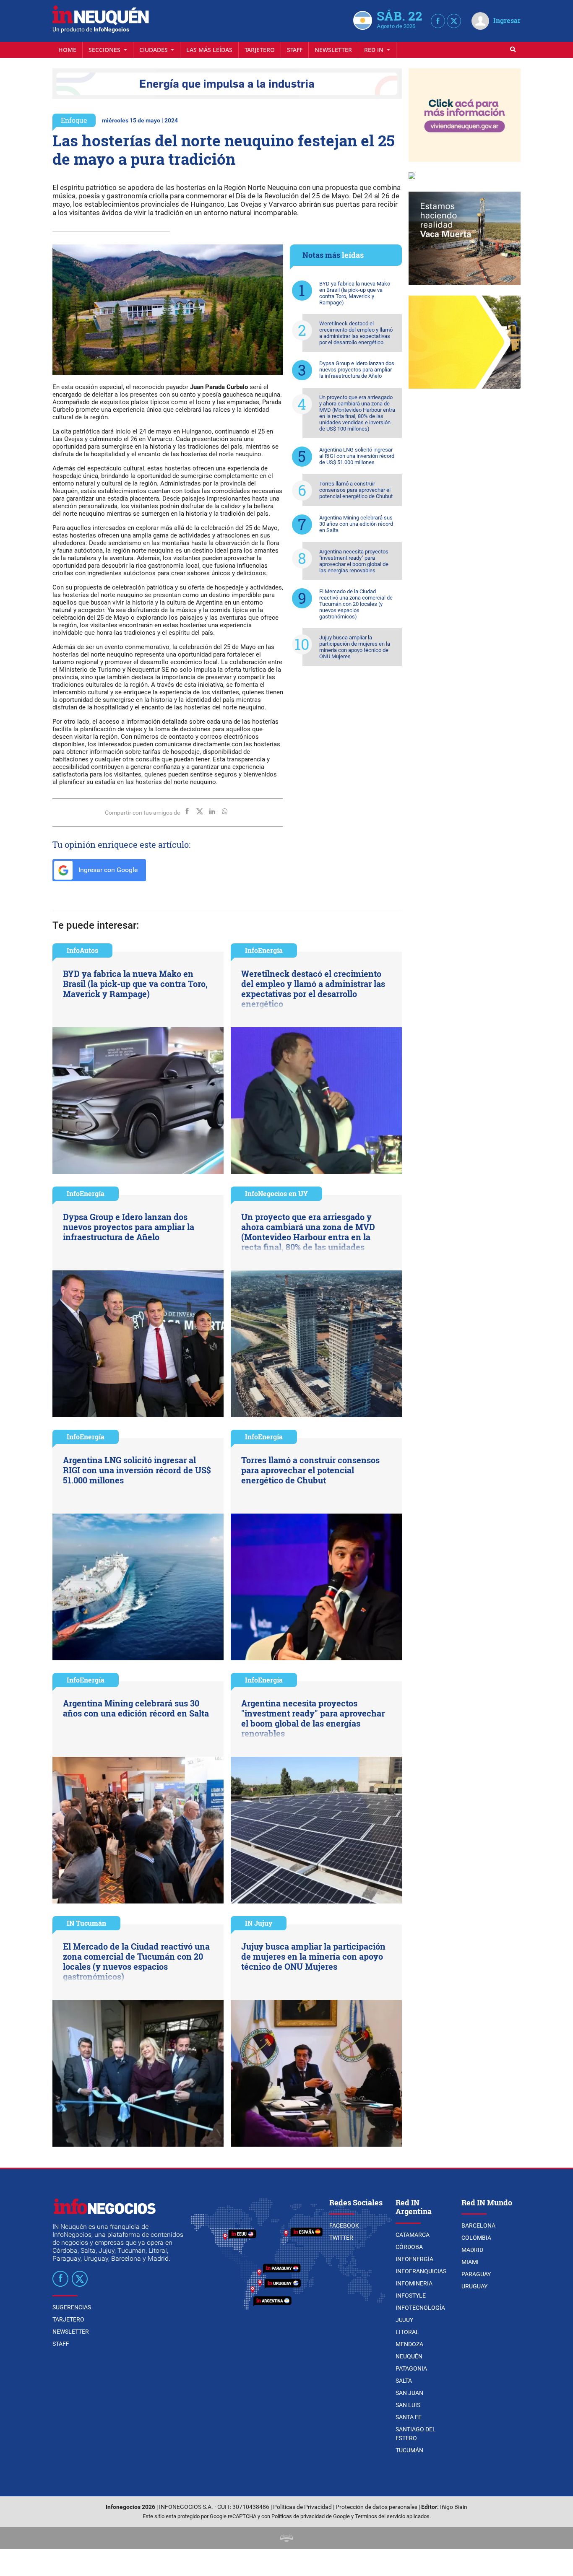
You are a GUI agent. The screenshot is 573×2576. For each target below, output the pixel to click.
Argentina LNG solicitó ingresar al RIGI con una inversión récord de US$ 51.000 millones (357, 456)
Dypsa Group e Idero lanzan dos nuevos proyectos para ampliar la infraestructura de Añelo (357, 370)
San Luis (408, 2405)
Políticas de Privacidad (302, 2507)
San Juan (409, 2393)
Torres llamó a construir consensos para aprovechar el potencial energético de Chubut (356, 490)
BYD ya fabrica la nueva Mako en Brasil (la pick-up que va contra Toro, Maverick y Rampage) (355, 293)
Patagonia (411, 2368)
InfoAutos (82, 950)
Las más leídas (209, 50)
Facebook (344, 2225)
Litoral (407, 2332)
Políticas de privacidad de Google (311, 2516)
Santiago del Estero (416, 2434)
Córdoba (409, 2247)
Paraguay (476, 2274)
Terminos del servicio (380, 2516)
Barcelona (478, 2225)
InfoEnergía (264, 950)
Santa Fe (409, 2417)
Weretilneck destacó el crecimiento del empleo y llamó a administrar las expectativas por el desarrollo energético (356, 333)
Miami (470, 2262)
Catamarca (413, 2235)
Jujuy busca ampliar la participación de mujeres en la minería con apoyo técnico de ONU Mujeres (355, 647)
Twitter (341, 2238)
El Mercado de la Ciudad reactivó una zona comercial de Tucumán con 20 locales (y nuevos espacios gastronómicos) (356, 604)
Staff (295, 50)
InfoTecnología (420, 2308)
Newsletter (333, 50)
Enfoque (74, 120)
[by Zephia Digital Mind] (286, 2538)
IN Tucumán (86, 1923)
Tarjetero (260, 50)
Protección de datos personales (376, 2507)
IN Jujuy (259, 1923)
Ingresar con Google (107, 870)
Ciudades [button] (154, 50)
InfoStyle (411, 2296)
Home (67, 50)
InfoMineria (414, 2283)
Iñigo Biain (454, 2507)
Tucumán (409, 2450)
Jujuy (404, 2320)
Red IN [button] (375, 50)
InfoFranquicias (421, 2271)
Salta (404, 2381)
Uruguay (474, 2286)
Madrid (472, 2250)
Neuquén (409, 2356)
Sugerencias (72, 2307)
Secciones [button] (105, 50)
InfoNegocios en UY (276, 1193)
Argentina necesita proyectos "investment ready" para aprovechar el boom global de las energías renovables (354, 561)
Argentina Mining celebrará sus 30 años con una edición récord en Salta (356, 524)
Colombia (476, 2238)
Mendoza (409, 2344)
